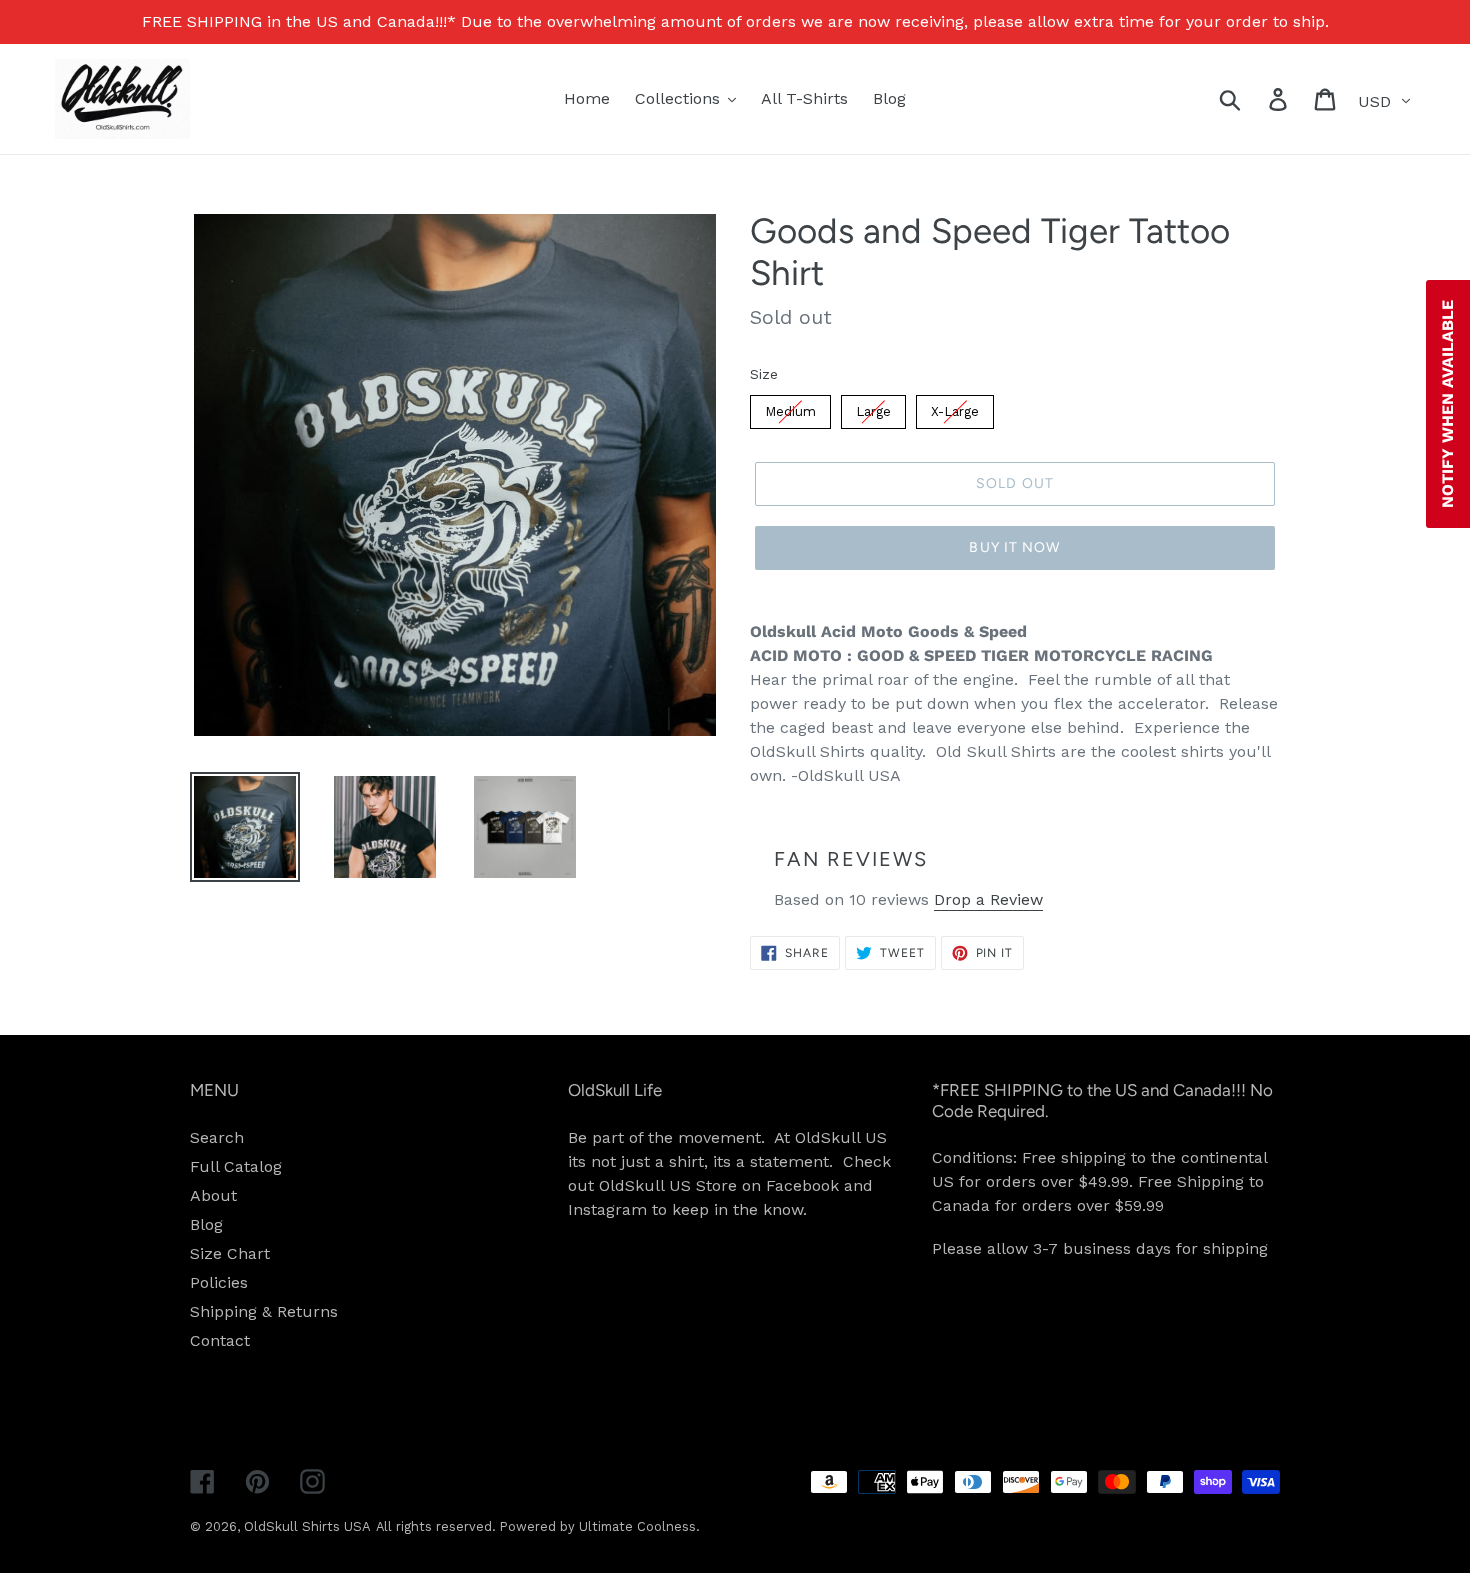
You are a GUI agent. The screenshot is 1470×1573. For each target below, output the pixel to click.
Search (217, 1137)
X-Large (955, 411)
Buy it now (1014, 547)
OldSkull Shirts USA (307, 1526)
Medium (790, 411)
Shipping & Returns (264, 1311)
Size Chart (230, 1253)
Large (873, 411)
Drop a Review (988, 899)
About (213, 1195)
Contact (220, 1340)
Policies (219, 1282)
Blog (206, 1224)
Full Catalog (236, 1166)
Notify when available (1447, 404)
